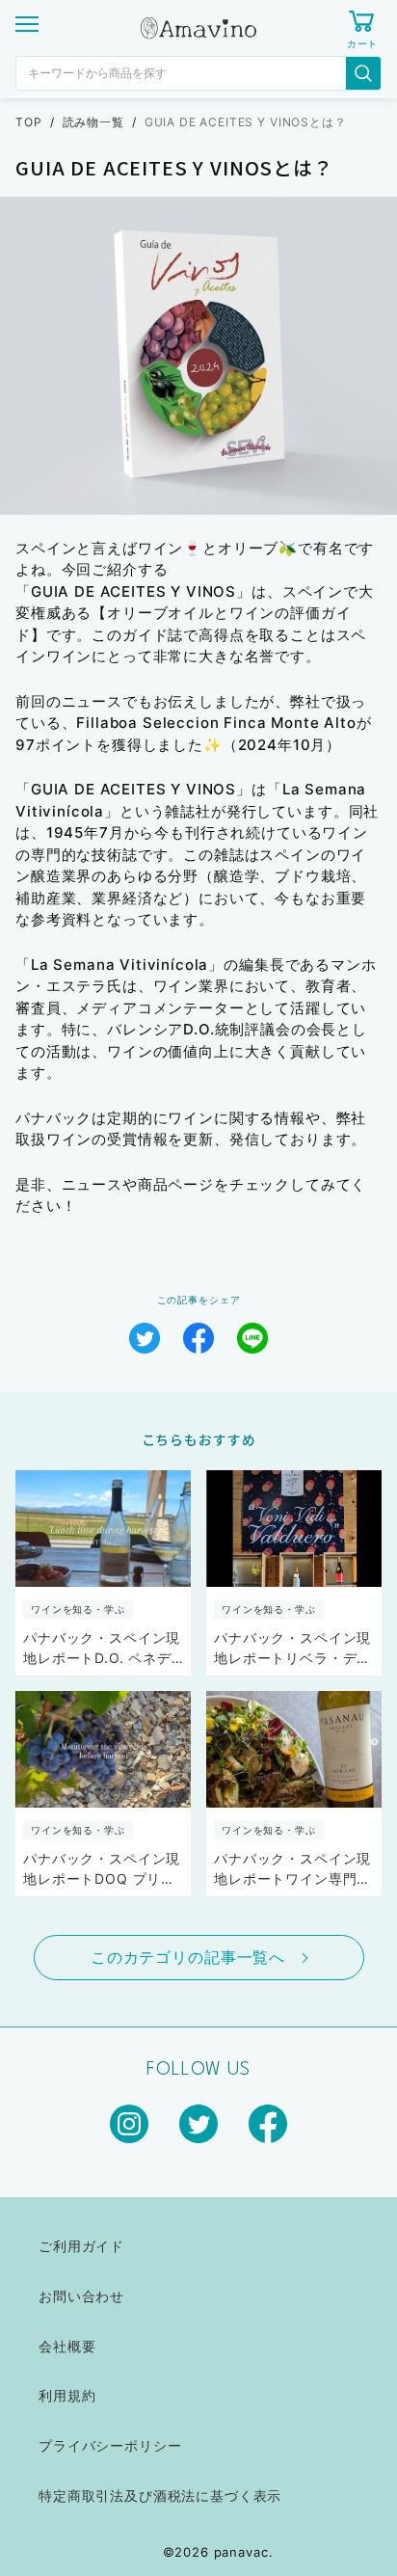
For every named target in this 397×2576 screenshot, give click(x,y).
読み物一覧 (93, 122)
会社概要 (67, 2346)
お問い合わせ (81, 2296)
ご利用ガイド (81, 2246)
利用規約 (67, 2395)
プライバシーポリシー (110, 2445)
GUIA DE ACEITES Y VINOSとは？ (246, 122)
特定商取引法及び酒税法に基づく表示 (160, 2495)
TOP (29, 122)
